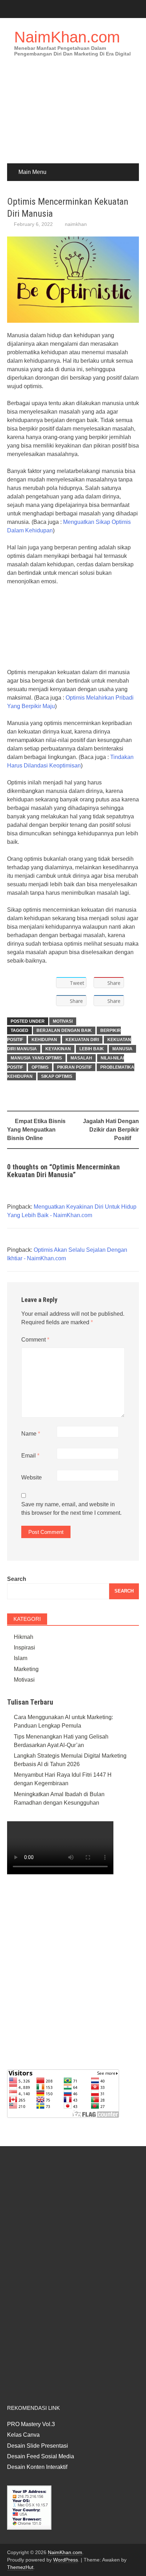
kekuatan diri (82, 1040)
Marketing (26, 1669)
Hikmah (24, 1637)
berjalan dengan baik (64, 1030)
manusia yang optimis (36, 1058)
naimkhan (76, 224)
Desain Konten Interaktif (37, 2467)
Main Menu (32, 172)
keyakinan (58, 1049)
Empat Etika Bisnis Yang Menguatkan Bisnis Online (36, 1130)
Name (31, 1434)
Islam (21, 1658)
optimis (40, 1067)
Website (32, 1477)
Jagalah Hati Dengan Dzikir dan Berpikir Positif (111, 1130)
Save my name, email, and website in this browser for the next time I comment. (71, 1509)
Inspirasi (24, 1648)
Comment (35, 1340)
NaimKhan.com (67, 37)
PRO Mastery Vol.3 (31, 2424)
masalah (81, 1058)
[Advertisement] (73, 115)
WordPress (66, 2560)
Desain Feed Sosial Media (41, 2456)
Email (30, 1456)
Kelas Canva (23, 2435)
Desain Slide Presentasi (38, 2446)
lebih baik (92, 1049)
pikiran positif (74, 1067)
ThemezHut (20, 2567)
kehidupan (44, 1040)
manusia (122, 1049)
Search (17, 1579)
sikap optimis (57, 1076)
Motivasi (63, 1021)
